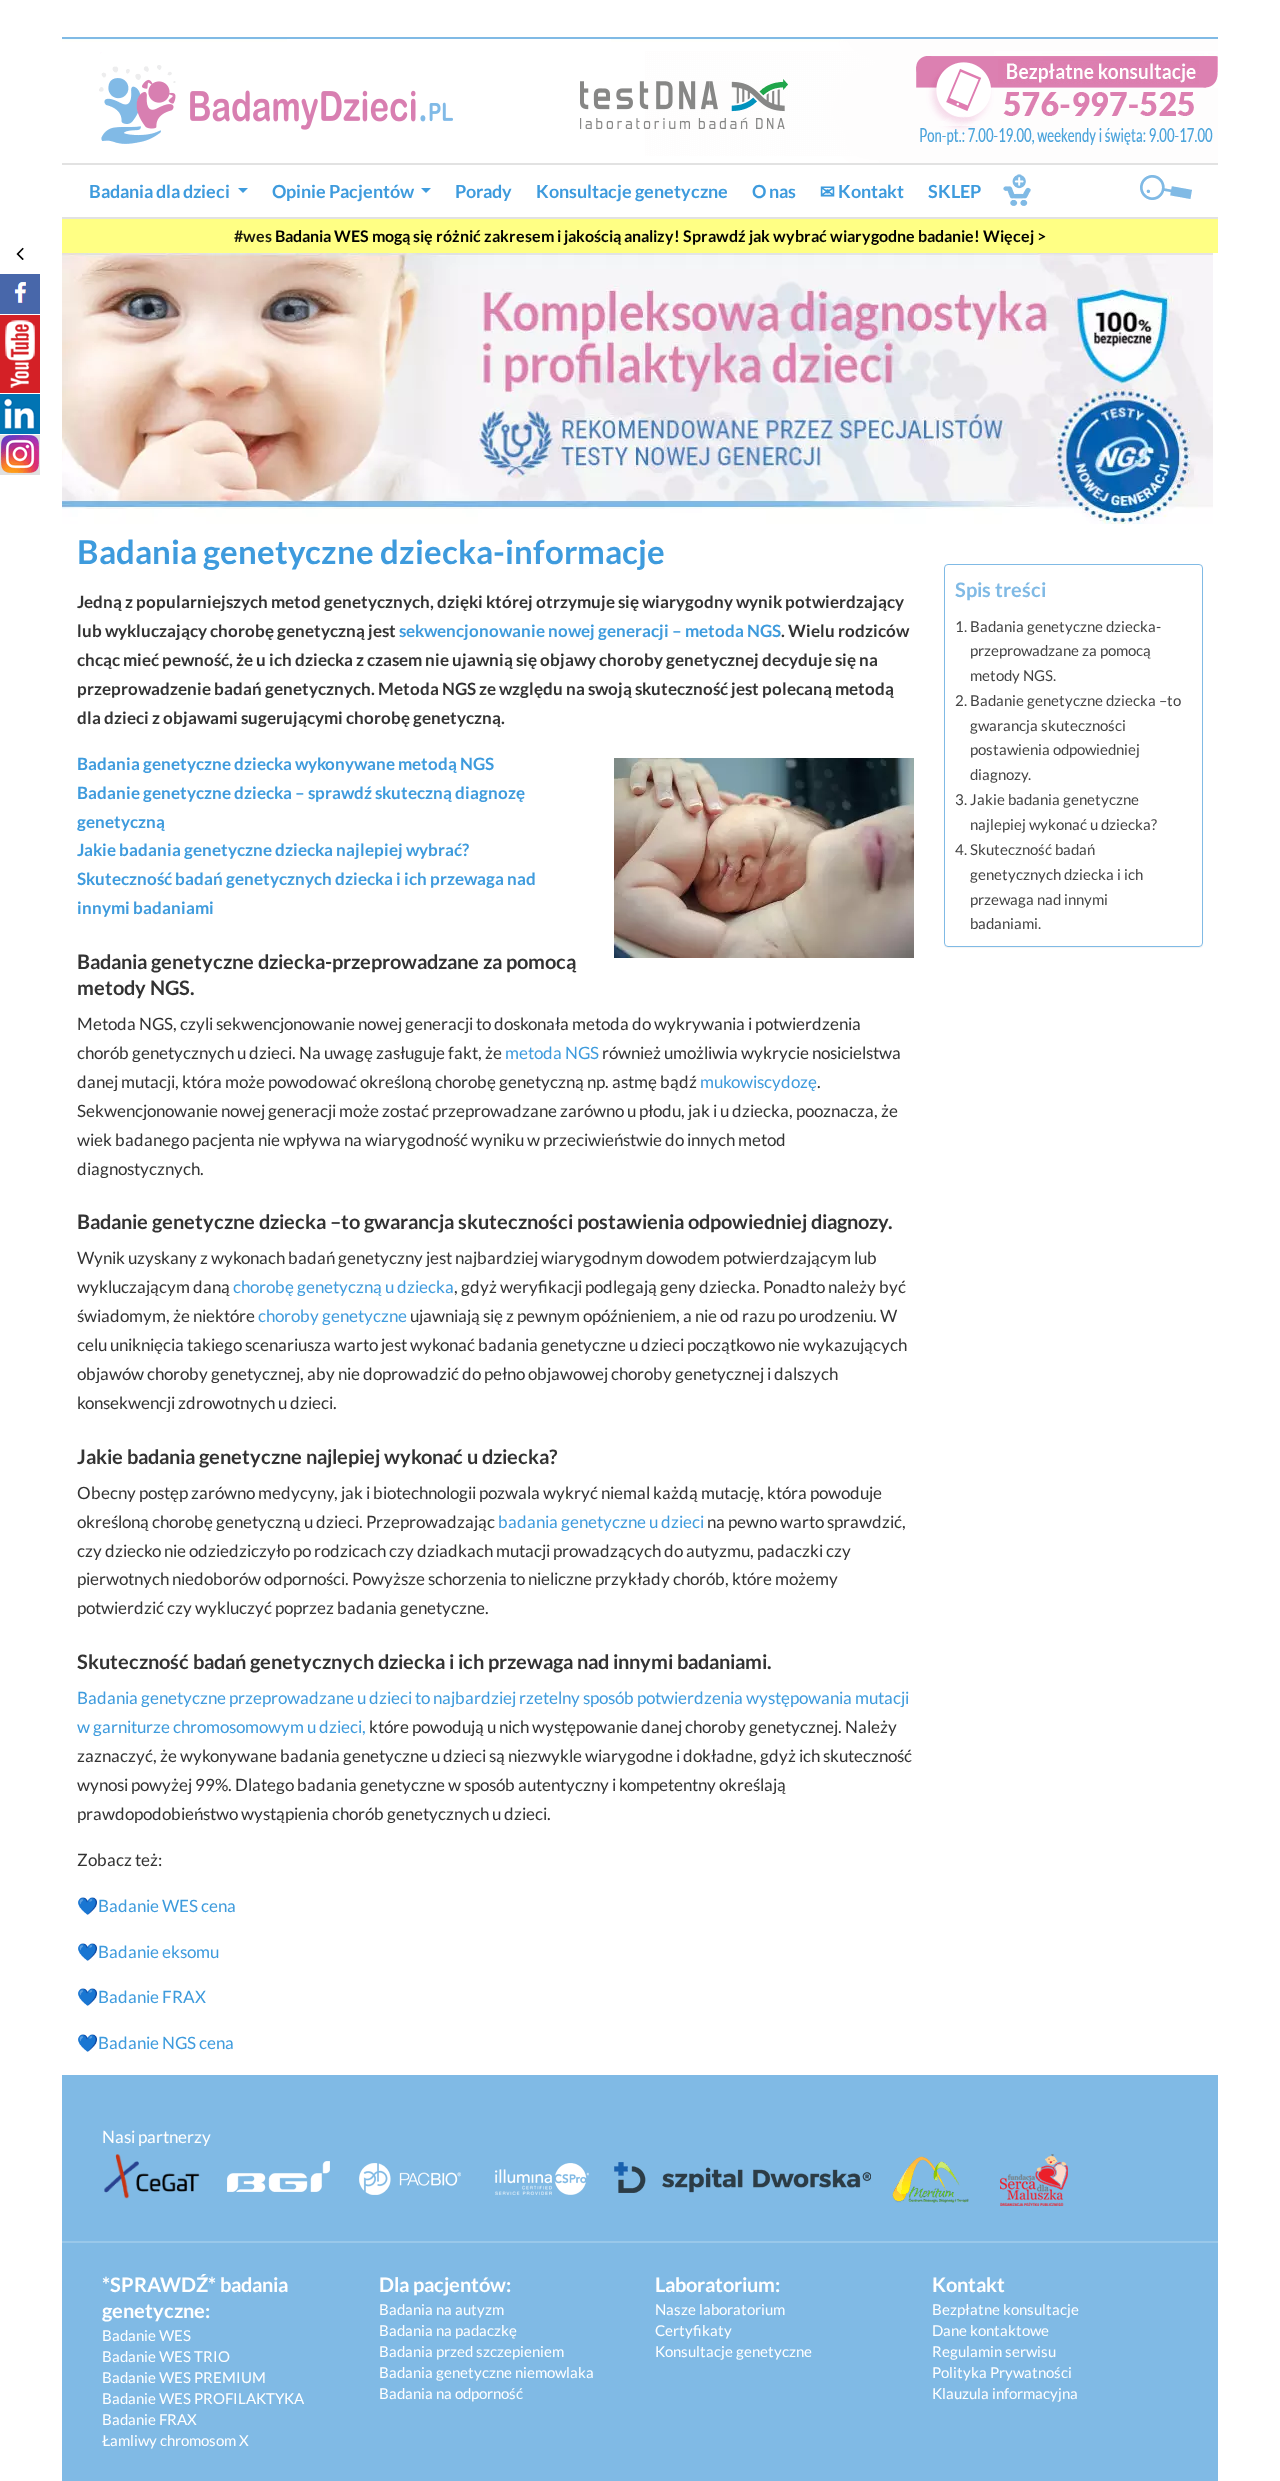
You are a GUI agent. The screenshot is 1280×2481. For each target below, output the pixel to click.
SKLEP (954, 191)
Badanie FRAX (152, 1996)
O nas (774, 191)
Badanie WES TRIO (166, 2356)
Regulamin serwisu (994, 2351)
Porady (483, 191)
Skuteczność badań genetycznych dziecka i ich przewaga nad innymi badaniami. (1056, 886)
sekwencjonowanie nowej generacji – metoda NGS (590, 630)
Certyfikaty (693, 2330)
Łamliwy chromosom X (175, 2440)
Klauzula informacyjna (1005, 2393)
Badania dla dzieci (161, 191)
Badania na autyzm (441, 2309)
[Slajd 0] (637, 386)
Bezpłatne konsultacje (1005, 2309)
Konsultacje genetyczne (632, 191)
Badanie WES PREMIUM (184, 2377)
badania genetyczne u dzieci (601, 1521)
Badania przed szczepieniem (471, 2351)
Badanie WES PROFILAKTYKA (203, 2398)
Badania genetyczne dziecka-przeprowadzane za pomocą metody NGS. (1065, 650)
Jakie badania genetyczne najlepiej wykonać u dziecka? (1063, 811)
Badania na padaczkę (448, 2330)
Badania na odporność (451, 2393)
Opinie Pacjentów (344, 191)
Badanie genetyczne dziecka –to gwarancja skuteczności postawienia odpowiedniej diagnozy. (1075, 737)
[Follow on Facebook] (20, 294)
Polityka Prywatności (1002, 2372)
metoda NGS (552, 1052)
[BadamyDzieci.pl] (284, 102)
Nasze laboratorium (720, 2309)
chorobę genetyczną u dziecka (343, 1286)
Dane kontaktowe (990, 2330)
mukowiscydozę (758, 1081)
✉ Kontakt (862, 191)
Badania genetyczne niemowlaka (486, 2372)
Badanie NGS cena (166, 2042)
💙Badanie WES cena (156, 1905)
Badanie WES (146, 2335)
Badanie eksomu (158, 1951)
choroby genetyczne (332, 1315)
